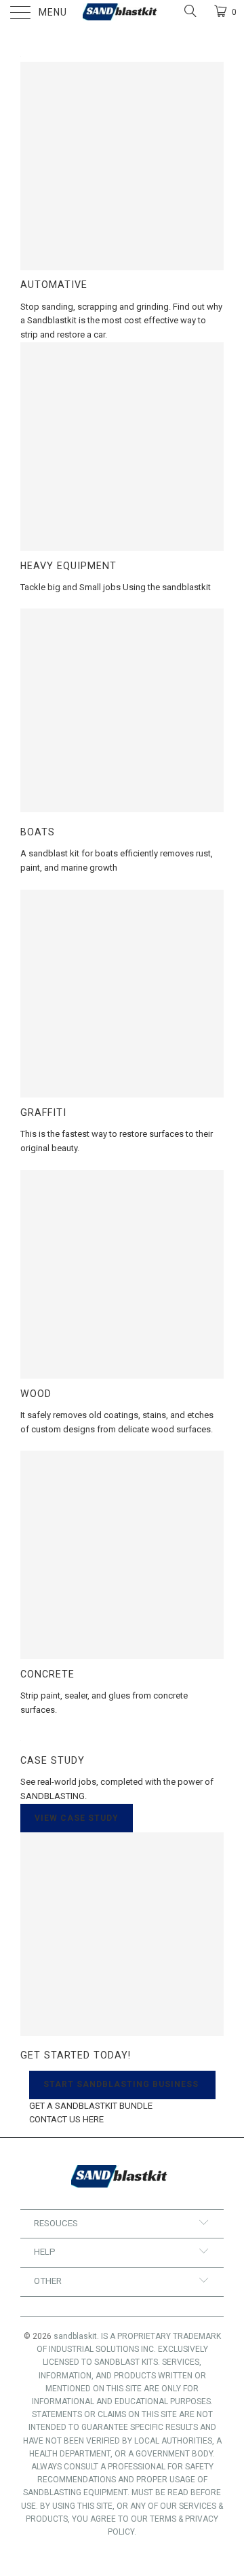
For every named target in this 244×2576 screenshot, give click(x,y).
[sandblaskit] (122, 14)
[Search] (189, 11)
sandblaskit (75, 2336)
